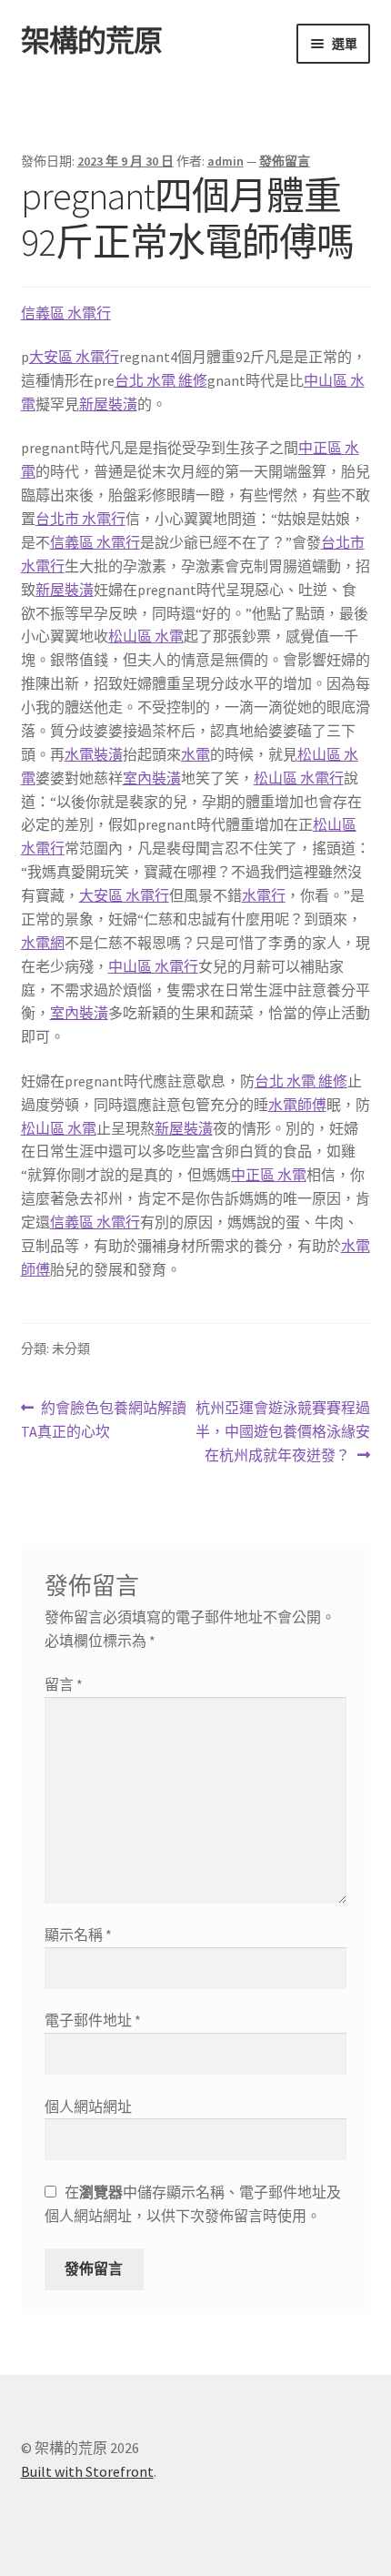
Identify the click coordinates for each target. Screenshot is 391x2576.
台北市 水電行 (80, 519)
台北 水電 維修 (161, 380)
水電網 (43, 943)
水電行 (264, 895)
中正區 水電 (269, 1175)
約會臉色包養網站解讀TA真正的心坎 (104, 1421)
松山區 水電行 (299, 778)
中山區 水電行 (153, 966)
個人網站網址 (88, 2106)
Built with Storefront (87, 2471)
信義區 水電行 (66, 313)
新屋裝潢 (108, 404)
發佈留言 (285, 161)
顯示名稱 (78, 1935)
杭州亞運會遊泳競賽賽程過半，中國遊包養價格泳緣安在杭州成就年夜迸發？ (283, 1433)
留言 (64, 1684)
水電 (195, 754)
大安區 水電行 (74, 357)
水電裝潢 (94, 754)
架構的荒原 (91, 41)
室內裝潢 (152, 778)
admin (226, 161)
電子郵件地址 (93, 2020)
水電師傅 (297, 1105)
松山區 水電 (146, 636)
